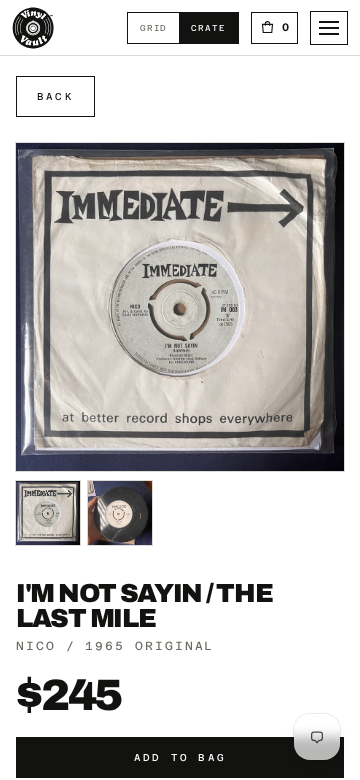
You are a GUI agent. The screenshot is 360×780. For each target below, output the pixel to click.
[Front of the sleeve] (48, 513)
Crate (214, 27)
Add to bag (180, 757)
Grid (159, 27)
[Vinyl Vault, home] (33, 28)
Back (55, 96)
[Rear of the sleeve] (120, 513)
